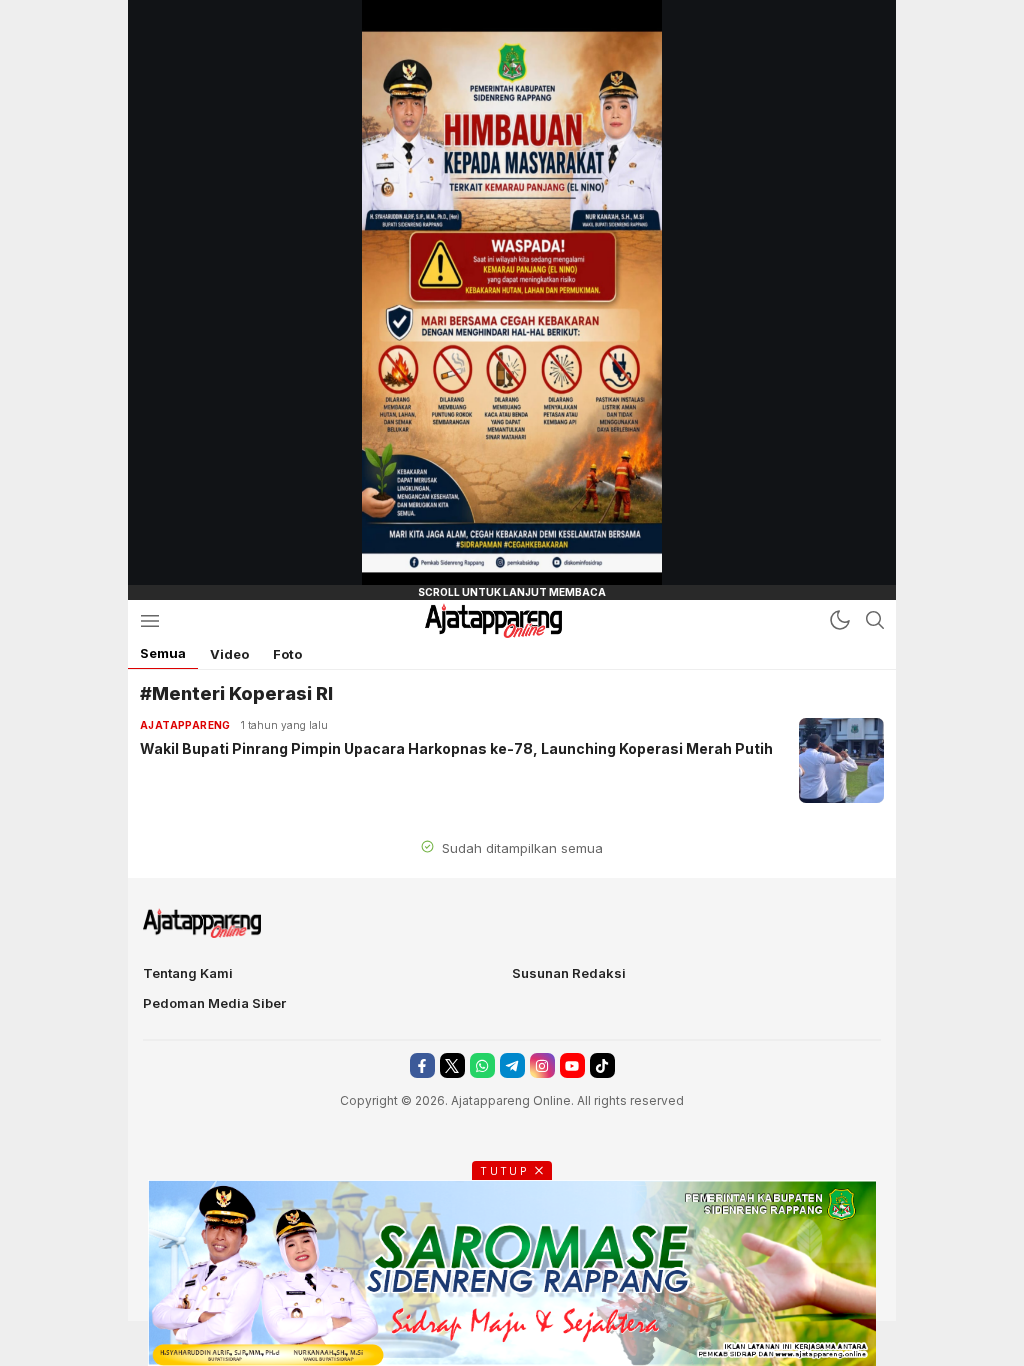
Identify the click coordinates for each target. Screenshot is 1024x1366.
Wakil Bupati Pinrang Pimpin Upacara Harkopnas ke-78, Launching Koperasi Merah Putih (456, 748)
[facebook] (422, 1065)
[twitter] (452, 1065)
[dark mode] (840, 620)
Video (229, 654)
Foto (287, 654)
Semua (163, 653)
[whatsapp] (482, 1065)
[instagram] (542, 1065)
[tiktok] (602, 1065)
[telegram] (512, 1065)
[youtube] (572, 1065)
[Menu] (149, 620)
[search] (875, 620)
